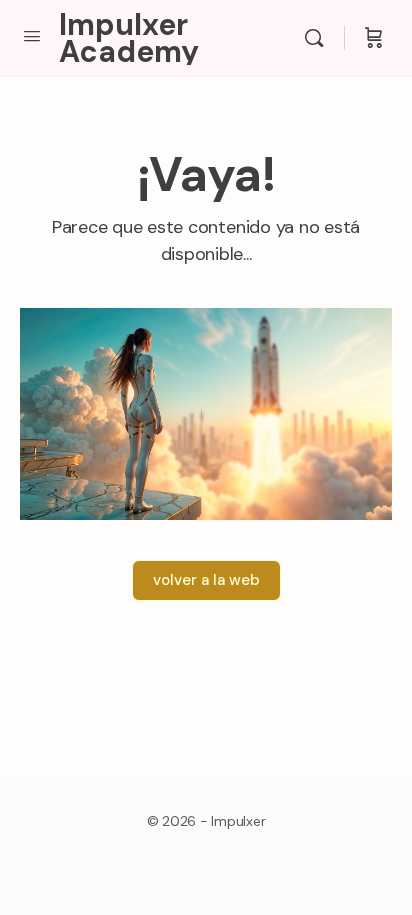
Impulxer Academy (129, 38)
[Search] (319, 38)
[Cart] (374, 38)
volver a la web (206, 580)
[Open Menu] (32, 36)
